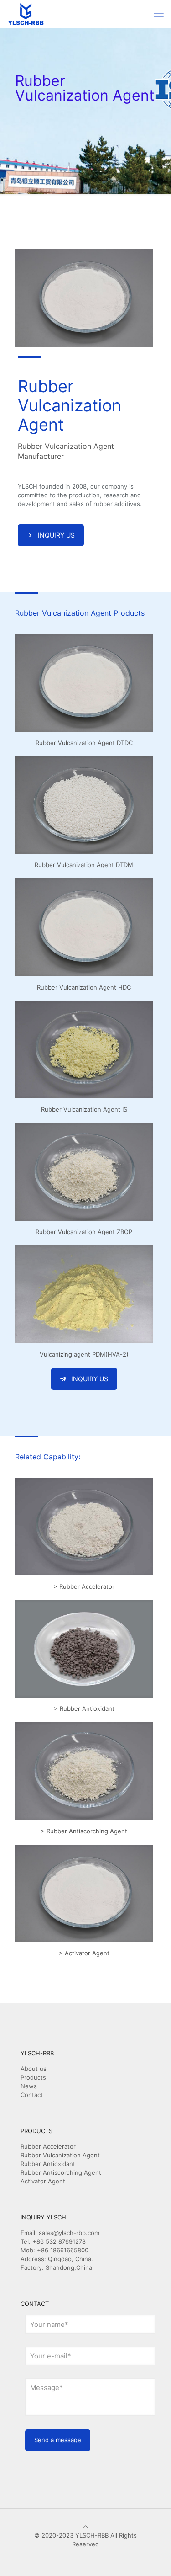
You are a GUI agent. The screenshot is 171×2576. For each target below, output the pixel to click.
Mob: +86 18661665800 (54, 2250)
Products (33, 2077)
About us (34, 2069)
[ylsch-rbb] (26, 14)
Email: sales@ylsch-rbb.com (60, 2233)
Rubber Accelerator (48, 2146)
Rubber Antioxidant (48, 2164)
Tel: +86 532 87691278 (53, 2241)
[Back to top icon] (85, 2527)
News (29, 2086)
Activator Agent (43, 2181)
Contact (32, 2095)
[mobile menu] (159, 14)
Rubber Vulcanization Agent (60, 2155)
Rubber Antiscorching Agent (61, 2172)
